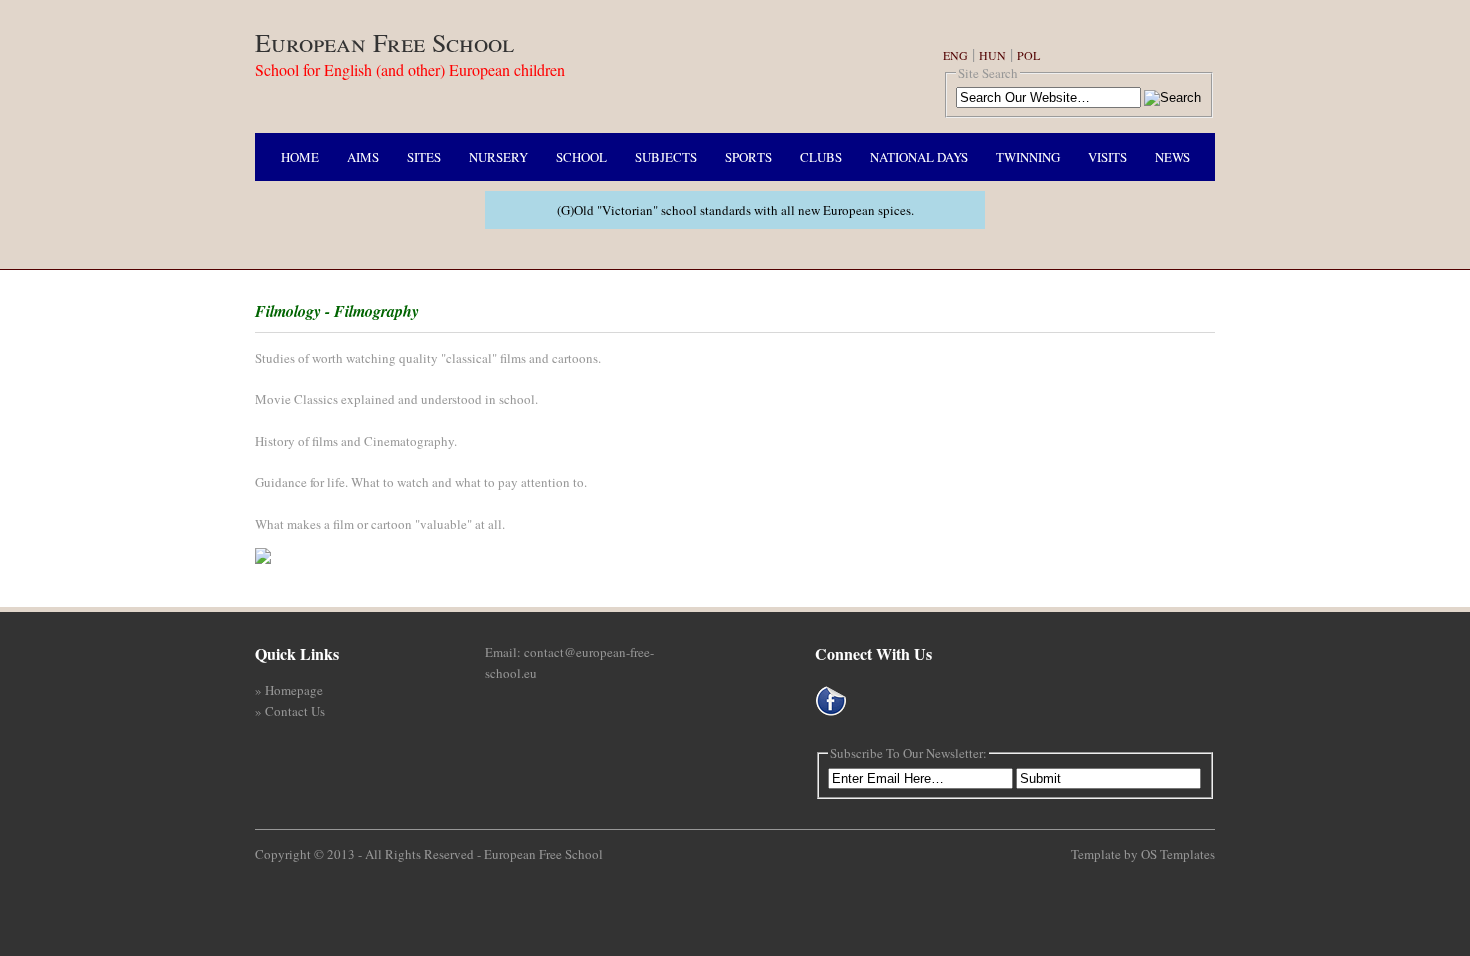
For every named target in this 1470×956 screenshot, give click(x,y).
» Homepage (289, 690)
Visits (1107, 157)
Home (300, 157)
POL (1028, 55)
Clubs (821, 157)
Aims (363, 157)
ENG (955, 55)
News (1172, 157)
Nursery (498, 157)
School (581, 157)
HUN (992, 55)
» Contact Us (290, 711)
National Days (919, 157)
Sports (748, 157)
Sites (424, 157)
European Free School (384, 42)
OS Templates (1178, 854)
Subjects (666, 157)
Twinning (1028, 157)
